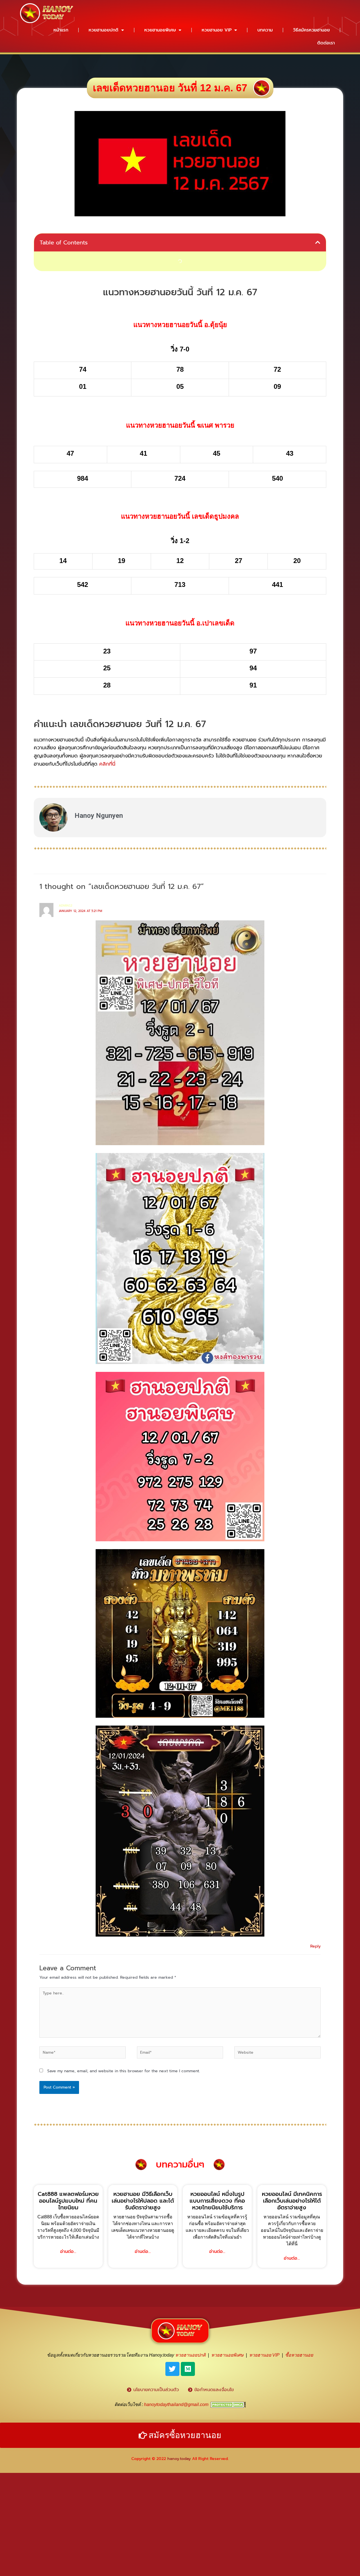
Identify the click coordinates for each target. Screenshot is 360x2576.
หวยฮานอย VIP (217, 30)
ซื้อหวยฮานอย (299, 2355)
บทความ (265, 30)
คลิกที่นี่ (107, 764)
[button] (318, 242)
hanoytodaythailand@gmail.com (176, 2404)
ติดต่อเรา (326, 43)
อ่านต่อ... (68, 2252)
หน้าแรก (61, 30)
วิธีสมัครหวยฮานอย (311, 30)
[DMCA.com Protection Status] (228, 2404)
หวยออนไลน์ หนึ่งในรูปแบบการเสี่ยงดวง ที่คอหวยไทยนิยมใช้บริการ (217, 2201)
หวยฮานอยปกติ (103, 30)
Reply (315, 1946)
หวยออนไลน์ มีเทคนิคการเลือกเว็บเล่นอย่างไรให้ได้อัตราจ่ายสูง (292, 2201)
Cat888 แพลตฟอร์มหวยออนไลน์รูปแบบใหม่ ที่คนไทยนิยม (68, 2201)
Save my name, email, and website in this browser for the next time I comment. (124, 2071)
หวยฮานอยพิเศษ (160, 30)
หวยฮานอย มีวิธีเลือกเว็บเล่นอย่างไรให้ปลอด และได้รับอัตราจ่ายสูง (143, 2201)
